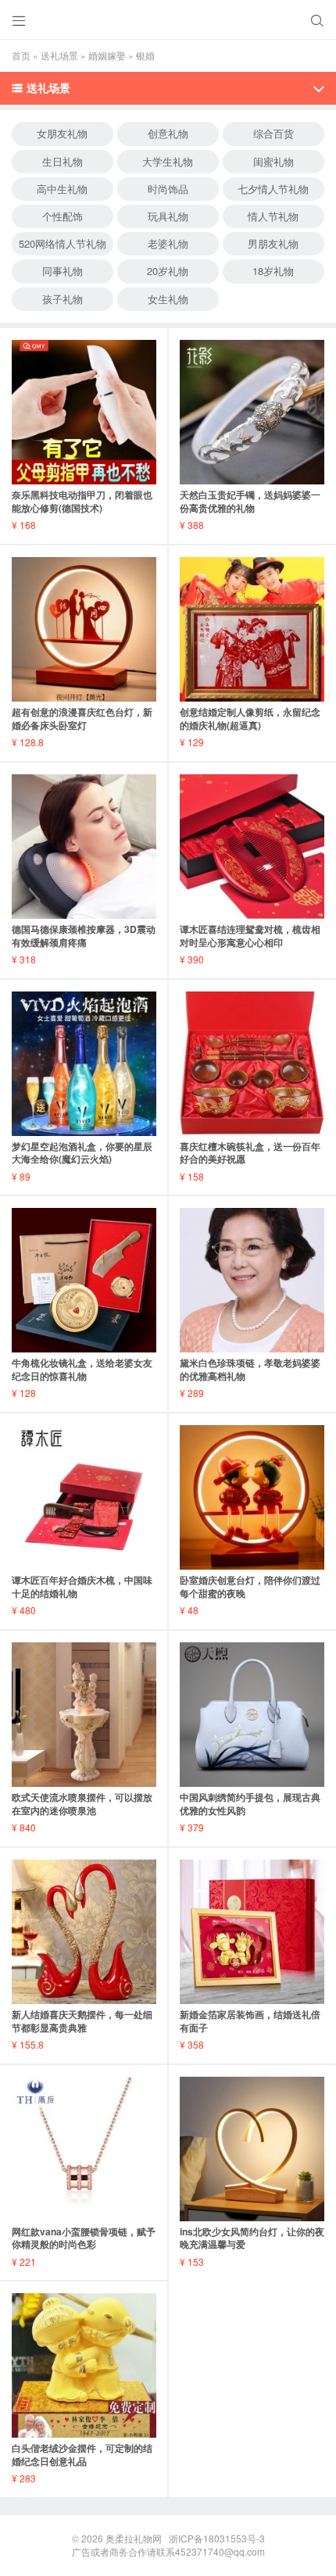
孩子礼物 (63, 299)
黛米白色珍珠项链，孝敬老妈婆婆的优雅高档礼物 (250, 1369)
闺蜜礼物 (273, 161)
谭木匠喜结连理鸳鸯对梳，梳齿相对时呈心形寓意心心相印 (250, 936)
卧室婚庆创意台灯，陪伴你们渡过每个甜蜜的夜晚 (250, 1586)
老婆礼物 (168, 243)
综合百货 (273, 133)
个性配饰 (63, 216)
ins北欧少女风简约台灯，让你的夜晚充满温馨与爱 (252, 2238)
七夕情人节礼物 (273, 189)
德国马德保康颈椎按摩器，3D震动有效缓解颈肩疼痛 (84, 936)
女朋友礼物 (62, 133)
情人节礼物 (273, 216)
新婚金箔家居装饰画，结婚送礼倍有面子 (250, 2021)
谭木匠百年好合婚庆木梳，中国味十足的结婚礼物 (82, 1586)
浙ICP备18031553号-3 (217, 2538)
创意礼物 (168, 133)
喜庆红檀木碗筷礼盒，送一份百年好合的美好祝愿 (250, 1153)
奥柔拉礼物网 (134, 2538)
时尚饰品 (168, 189)
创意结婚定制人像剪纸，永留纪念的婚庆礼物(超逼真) (250, 718)
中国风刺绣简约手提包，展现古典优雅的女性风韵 (250, 1804)
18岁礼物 (273, 271)
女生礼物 (168, 299)
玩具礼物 (168, 216)
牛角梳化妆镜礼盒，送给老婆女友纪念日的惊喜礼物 (82, 1369)
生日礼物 (63, 161)
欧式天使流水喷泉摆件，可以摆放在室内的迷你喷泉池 (82, 1804)
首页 (21, 55)
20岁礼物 (168, 271)
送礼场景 (59, 55)
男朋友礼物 (273, 243)
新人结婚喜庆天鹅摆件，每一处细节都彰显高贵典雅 (82, 2021)
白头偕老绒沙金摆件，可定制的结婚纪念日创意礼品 (82, 2455)
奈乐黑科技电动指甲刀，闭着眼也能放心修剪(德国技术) (82, 501)
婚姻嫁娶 (107, 55)
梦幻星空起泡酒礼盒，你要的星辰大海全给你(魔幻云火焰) (82, 1153)
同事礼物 (63, 271)
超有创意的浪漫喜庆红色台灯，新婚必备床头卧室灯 (82, 718)
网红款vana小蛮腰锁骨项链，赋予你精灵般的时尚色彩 (84, 2238)
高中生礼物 (62, 189)
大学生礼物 (168, 161)
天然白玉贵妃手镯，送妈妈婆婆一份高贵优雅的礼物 (250, 501)
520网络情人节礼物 (63, 243)
